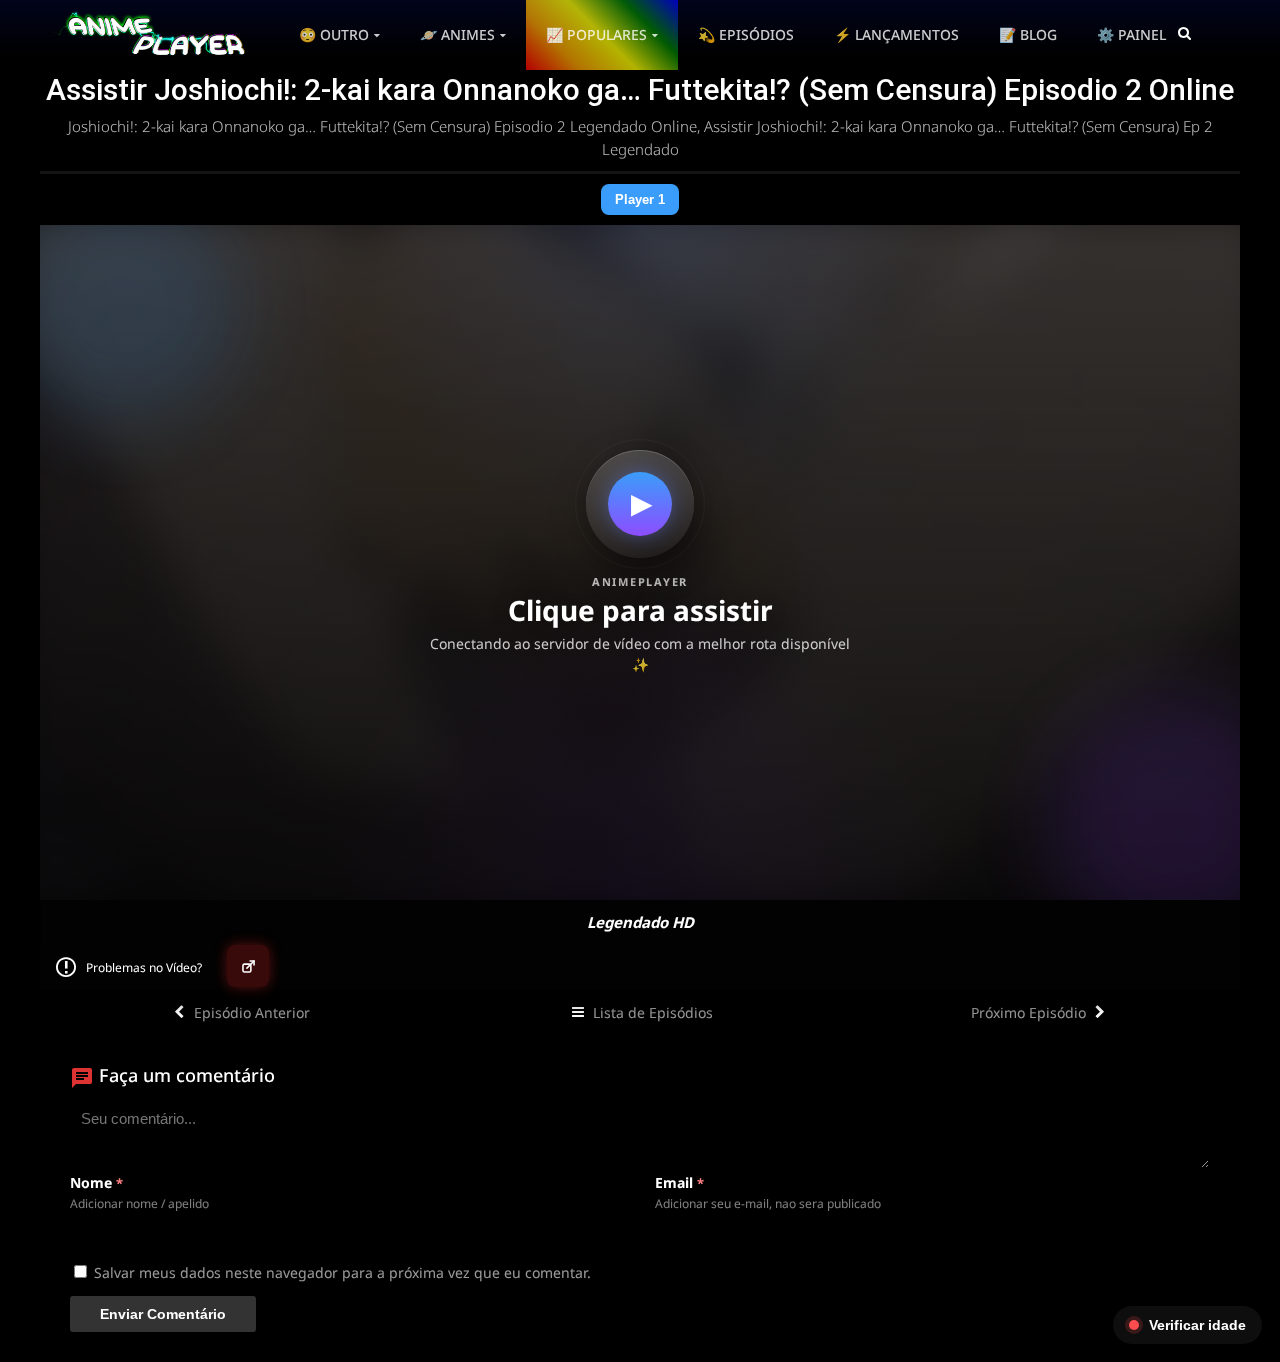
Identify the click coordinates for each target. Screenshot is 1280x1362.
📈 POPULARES (596, 34)
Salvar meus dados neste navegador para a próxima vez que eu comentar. (342, 1272)
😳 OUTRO (334, 34)
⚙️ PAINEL (1131, 34)
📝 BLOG (1028, 34)
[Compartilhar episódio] (248, 966)
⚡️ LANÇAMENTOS (896, 34)
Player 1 (640, 199)
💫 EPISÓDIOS (746, 34)
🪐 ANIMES (457, 34)
